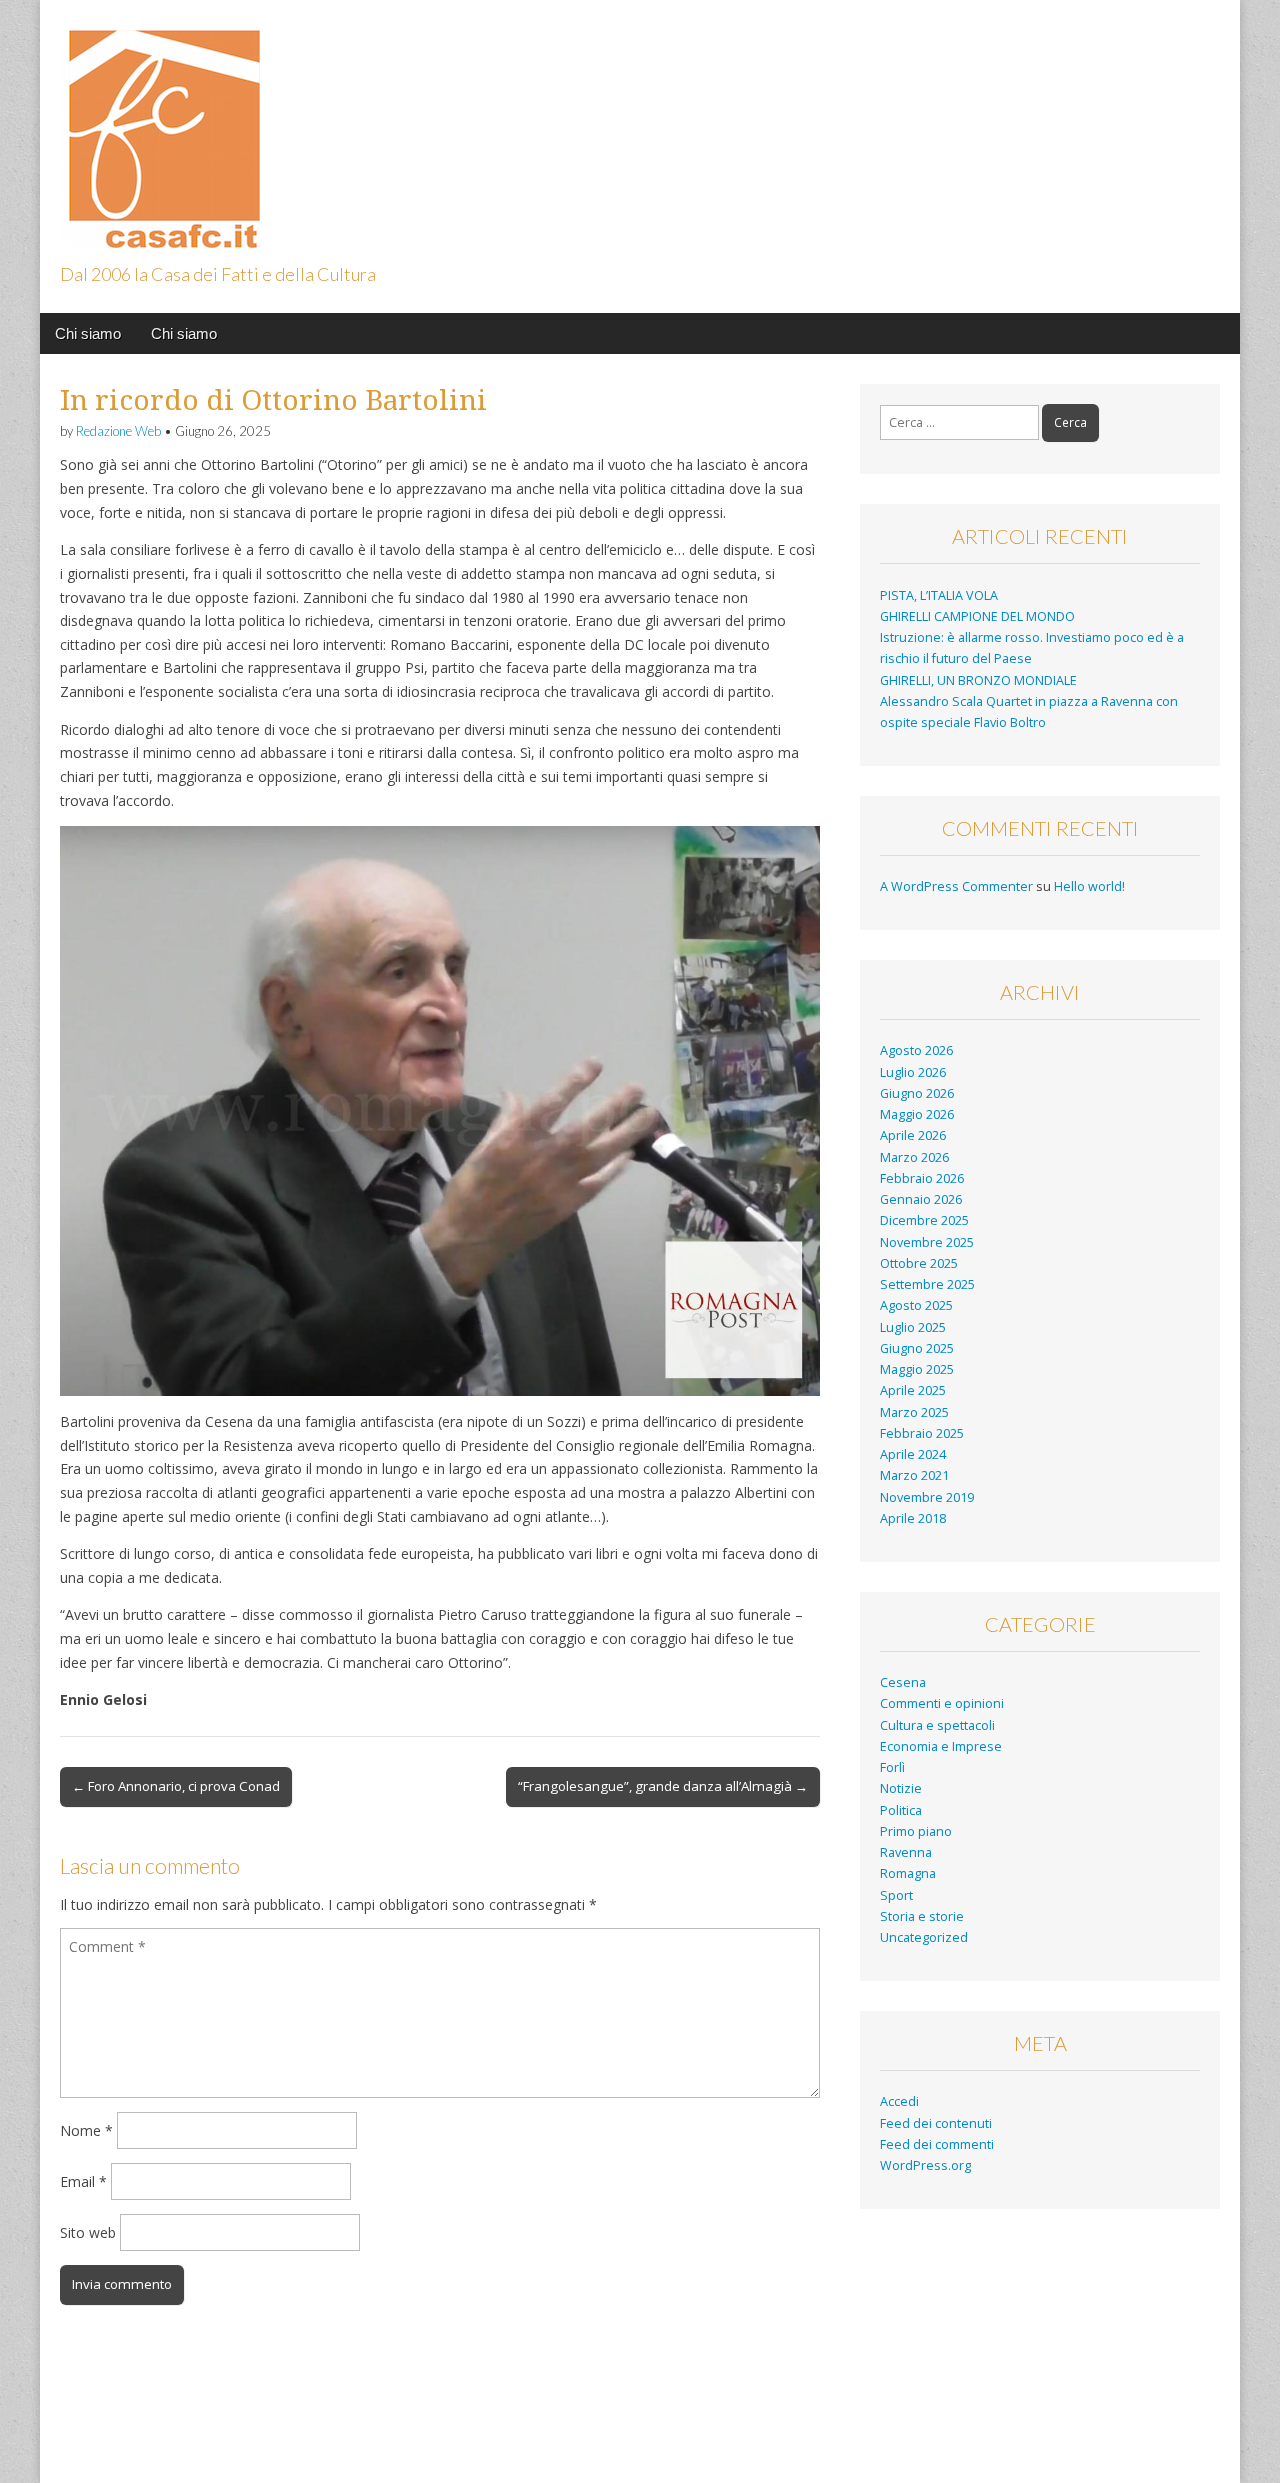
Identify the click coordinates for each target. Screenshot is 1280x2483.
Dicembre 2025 (924, 1220)
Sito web (88, 2232)
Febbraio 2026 (922, 1178)
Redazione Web (118, 431)
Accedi (899, 2101)
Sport (896, 1895)
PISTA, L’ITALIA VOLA (939, 595)
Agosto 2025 (916, 1305)
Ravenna (906, 1852)
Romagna (908, 1873)
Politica (901, 1810)
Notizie (901, 1788)
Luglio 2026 (913, 1072)
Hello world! (1089, 886)
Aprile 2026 (913, 1135)
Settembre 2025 (927, 1284)
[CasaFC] (160, 127)
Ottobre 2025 (919, 1263)
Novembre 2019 (927, 1497)
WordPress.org (925, 2165)
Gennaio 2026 (921, 1199)
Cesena (903, 1682)
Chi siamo (88, 333)
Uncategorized (924, 1937)
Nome (86, 2130)
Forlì (892, 1767)
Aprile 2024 (913, 1454)
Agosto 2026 (916, 1050)
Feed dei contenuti (936, 2123)
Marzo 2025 (914, 1412)
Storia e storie (922, 1916)
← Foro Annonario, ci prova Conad (176, 1786)
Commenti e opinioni (942, 1703)
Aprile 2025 (913, 1390)
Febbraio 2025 (922, 1433)
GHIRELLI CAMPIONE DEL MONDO (977, 616)
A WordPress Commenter (956, 886)
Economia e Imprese (941, 1746)
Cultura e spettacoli (937, 1725)
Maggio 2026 (917, 1114)
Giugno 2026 (917, 1093)
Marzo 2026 (914, 1157)
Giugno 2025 (917, 1348)
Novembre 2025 (927, 1242)
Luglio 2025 (913, 1327)
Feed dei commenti (937, 2144)
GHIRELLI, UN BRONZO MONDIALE (978, 680)
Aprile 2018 (913, 1518)
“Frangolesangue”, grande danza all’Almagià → (663, 1786)
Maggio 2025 (917, 1369)
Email (83, 2181)
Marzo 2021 (914, 1475)
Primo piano (916, 1831)
